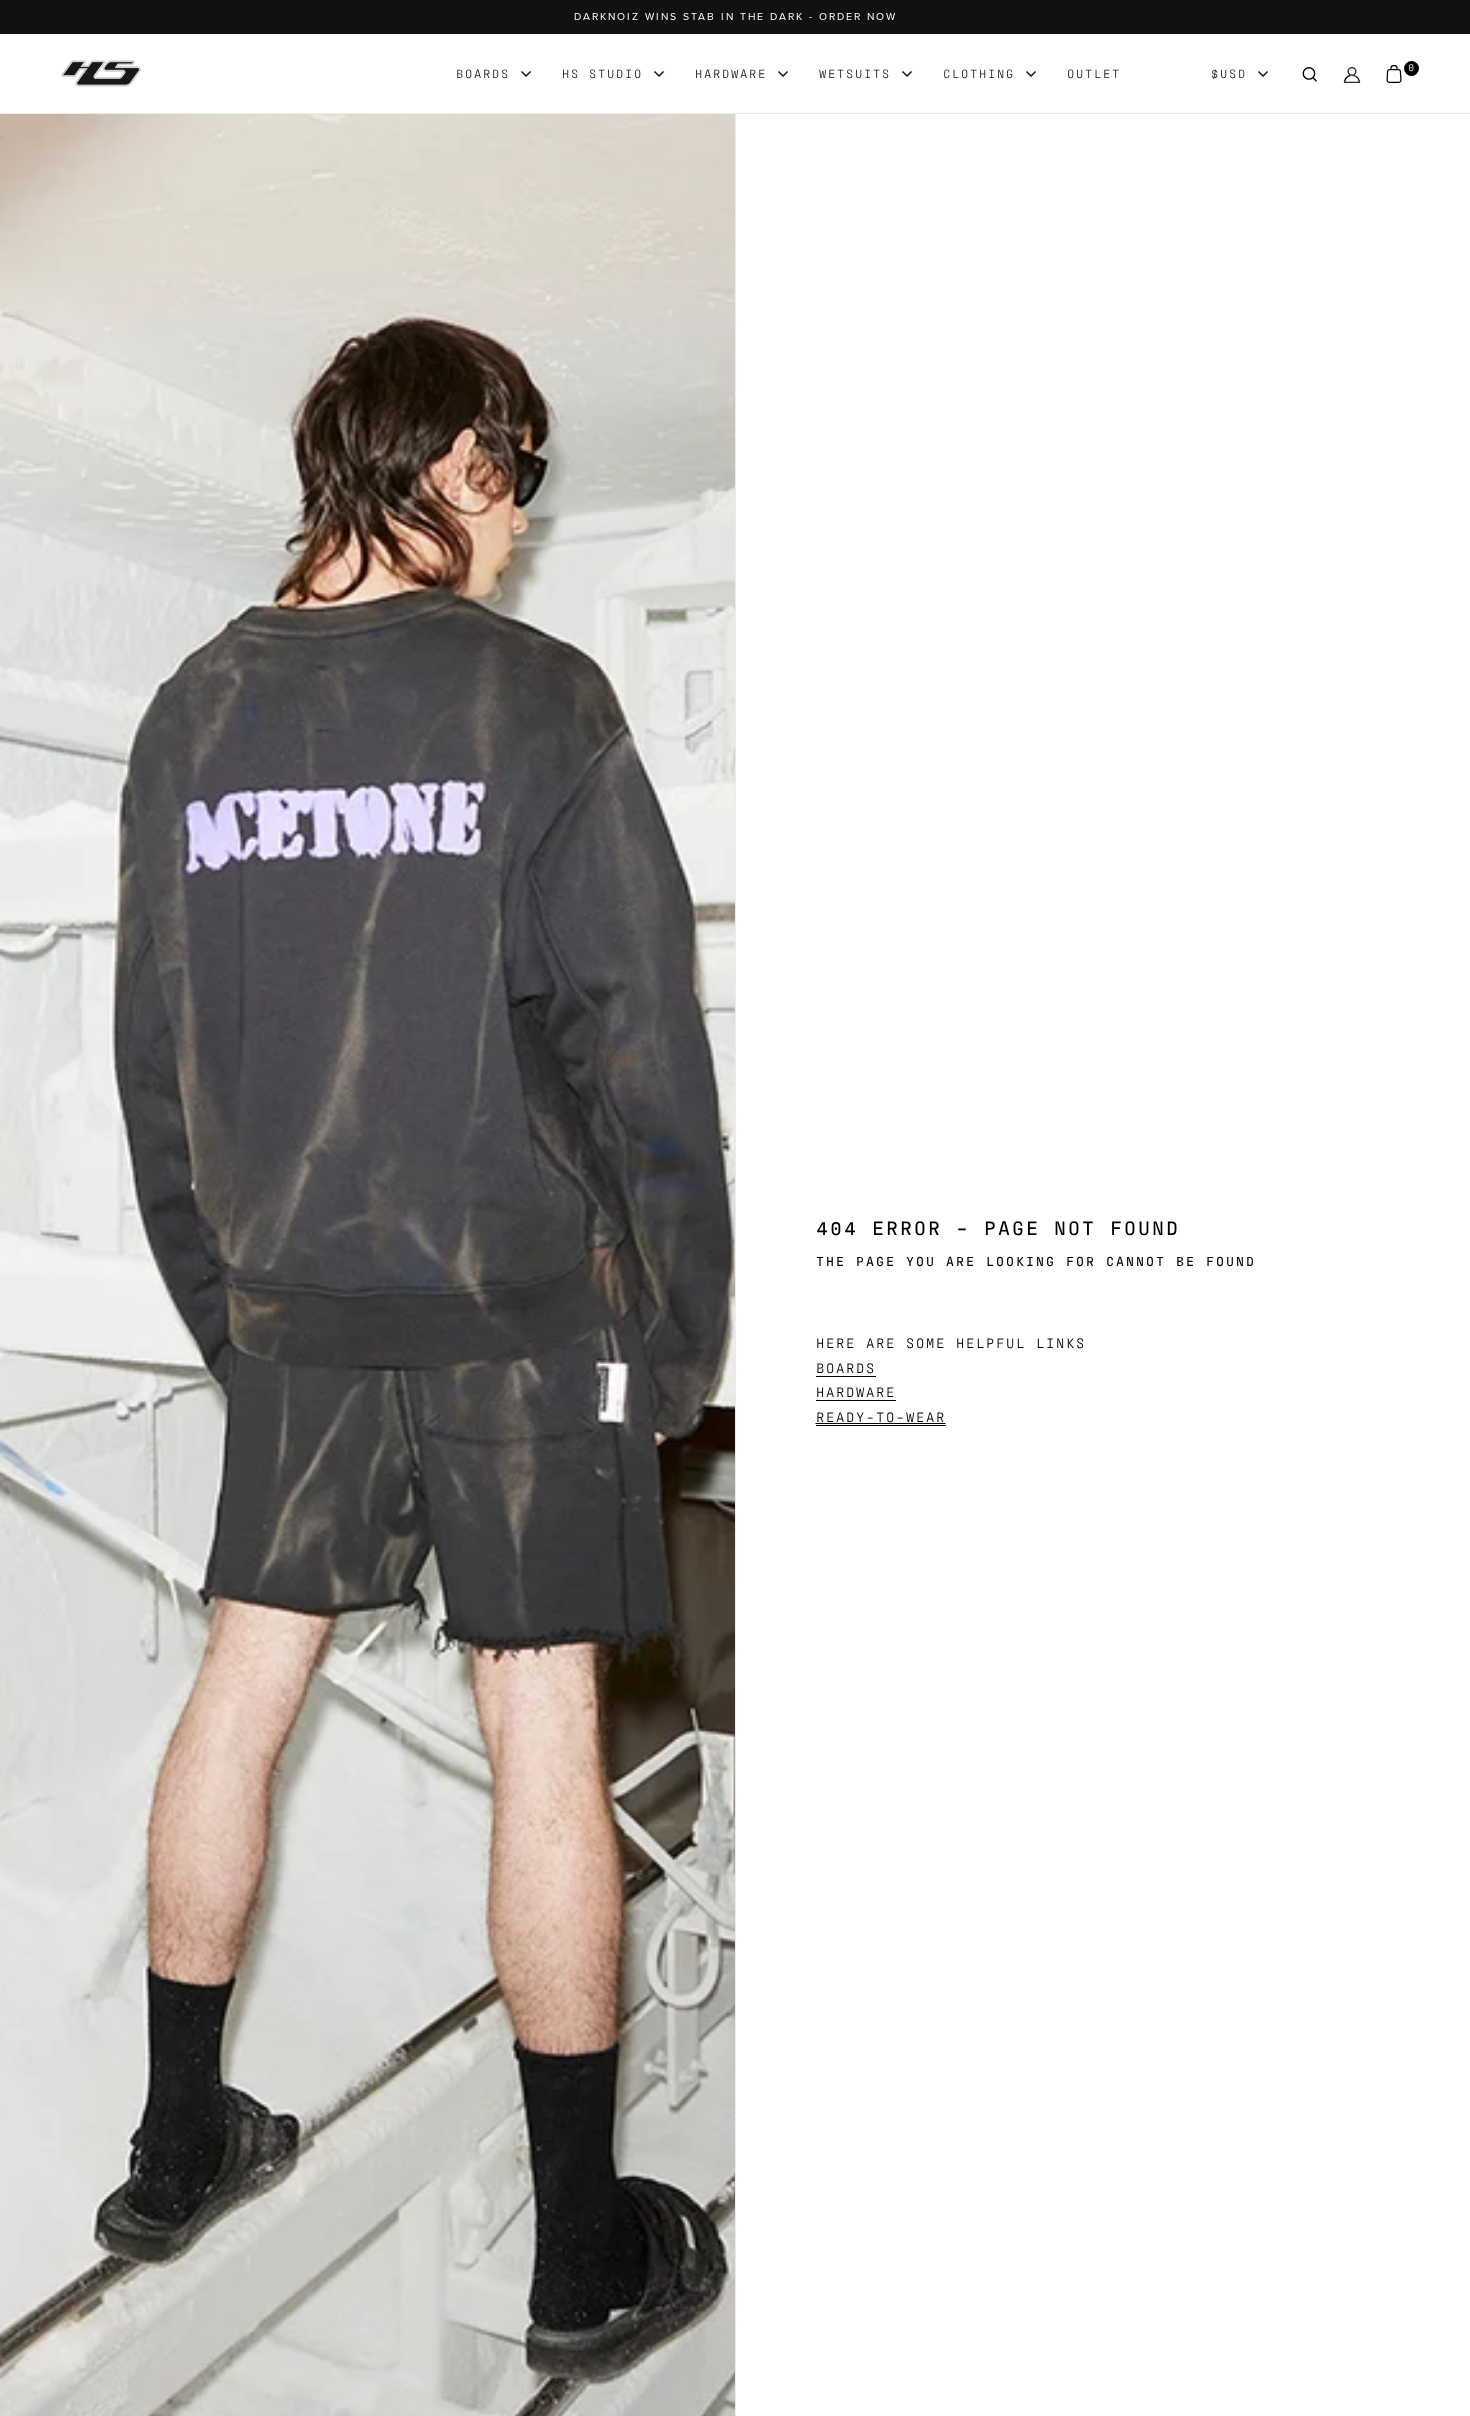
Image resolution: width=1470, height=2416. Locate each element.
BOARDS (846, 1367)
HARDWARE (856, 1391)
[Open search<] (1310, 74)
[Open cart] (1394, 74)
